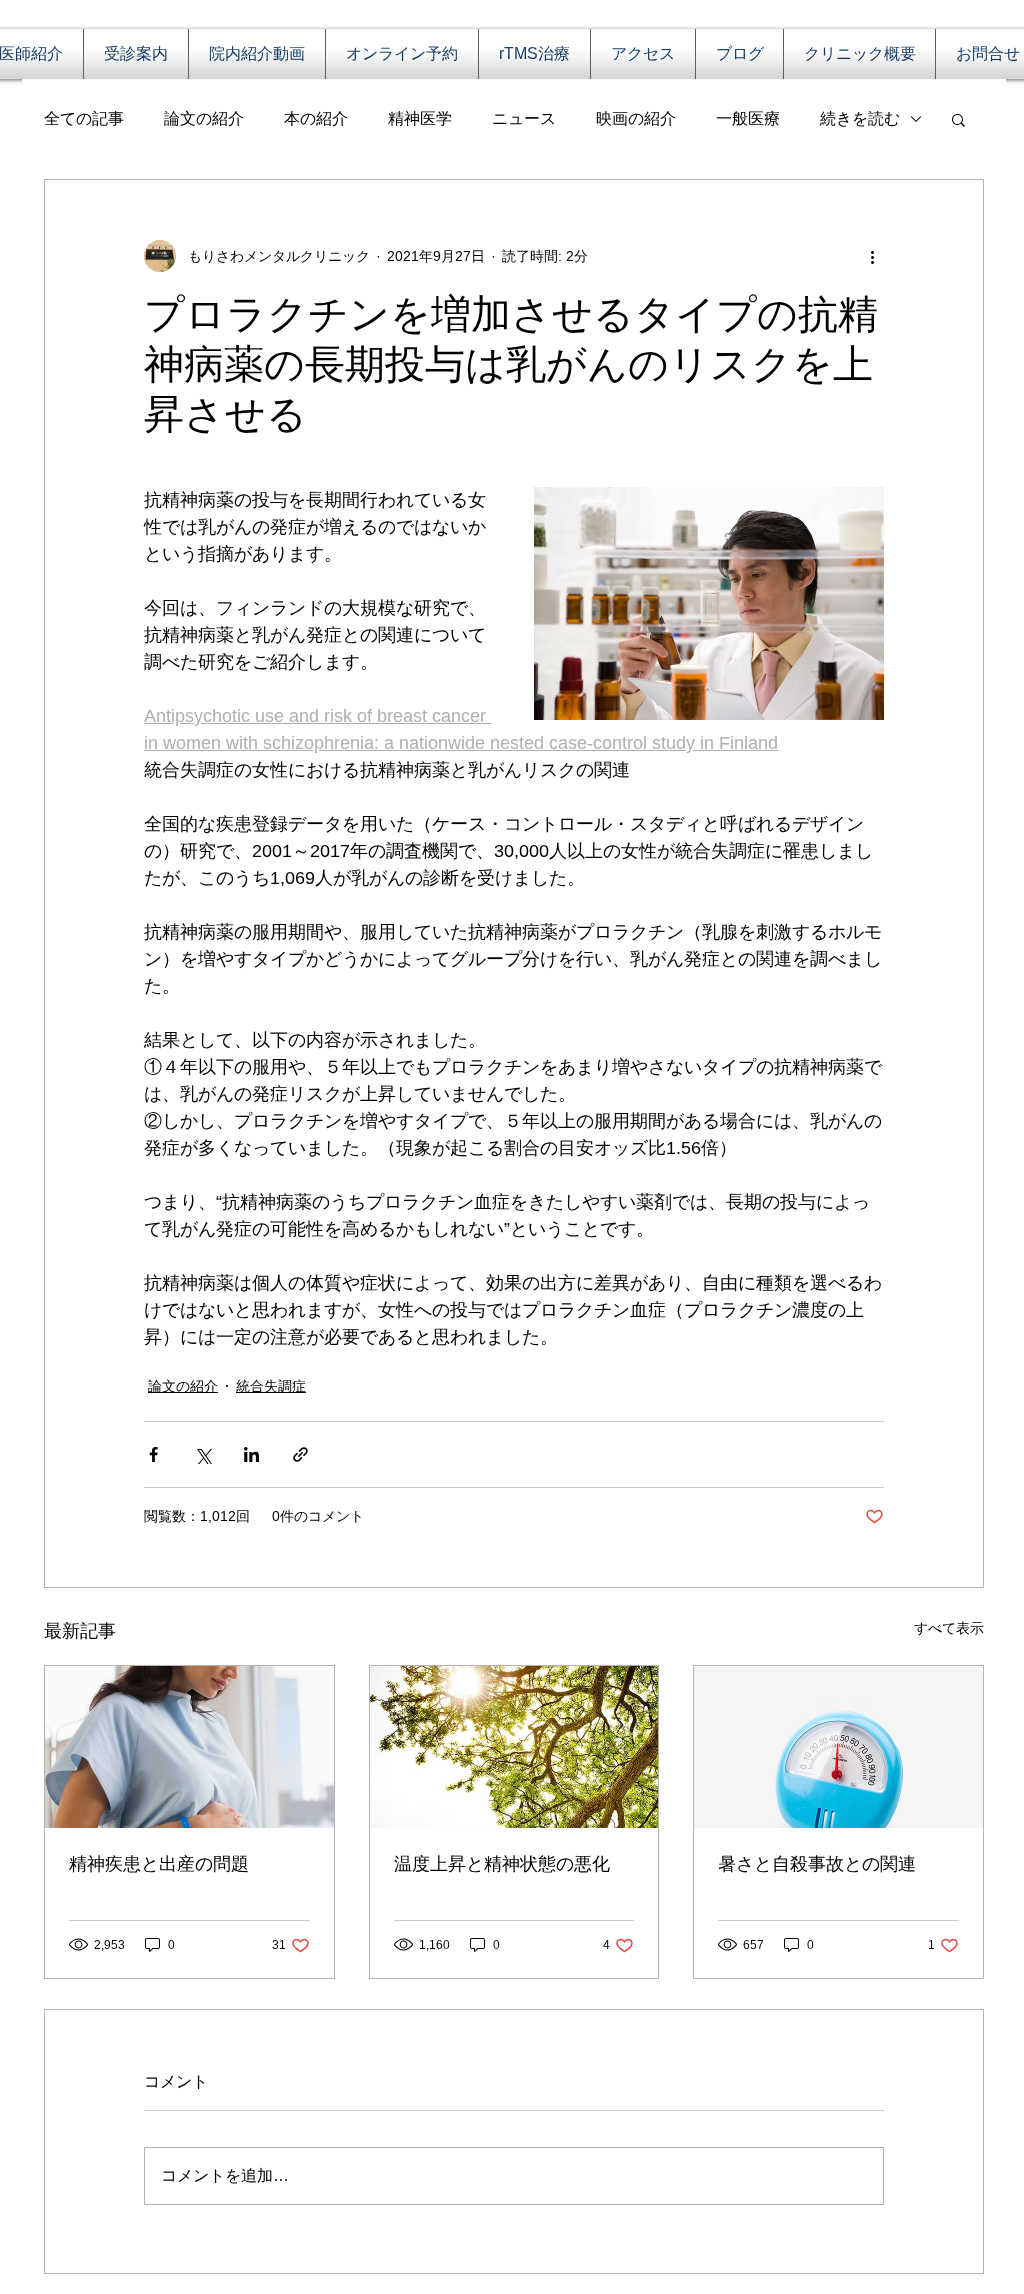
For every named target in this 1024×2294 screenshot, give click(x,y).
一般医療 (748, 118)
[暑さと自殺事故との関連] (838, 1747)
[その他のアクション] (872, 256)
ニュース (524, 118)
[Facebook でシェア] (153, 1454)
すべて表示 (949, 1628)
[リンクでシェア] (300, 1454)
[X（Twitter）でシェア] (202, 1454)
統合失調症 (271, 1386)
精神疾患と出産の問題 (159, 1864)
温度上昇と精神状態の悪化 (502, 1864)
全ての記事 (84, 118)
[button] (958, 119)
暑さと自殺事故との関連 (817, 1864)
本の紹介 (316, 118)
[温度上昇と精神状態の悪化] (514, 1747)
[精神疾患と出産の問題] (189, 1747)
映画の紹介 (636, 118)
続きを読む (860, 118)
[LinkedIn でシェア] (251, 1454)
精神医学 (420, 118)
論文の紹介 (204, 118)
